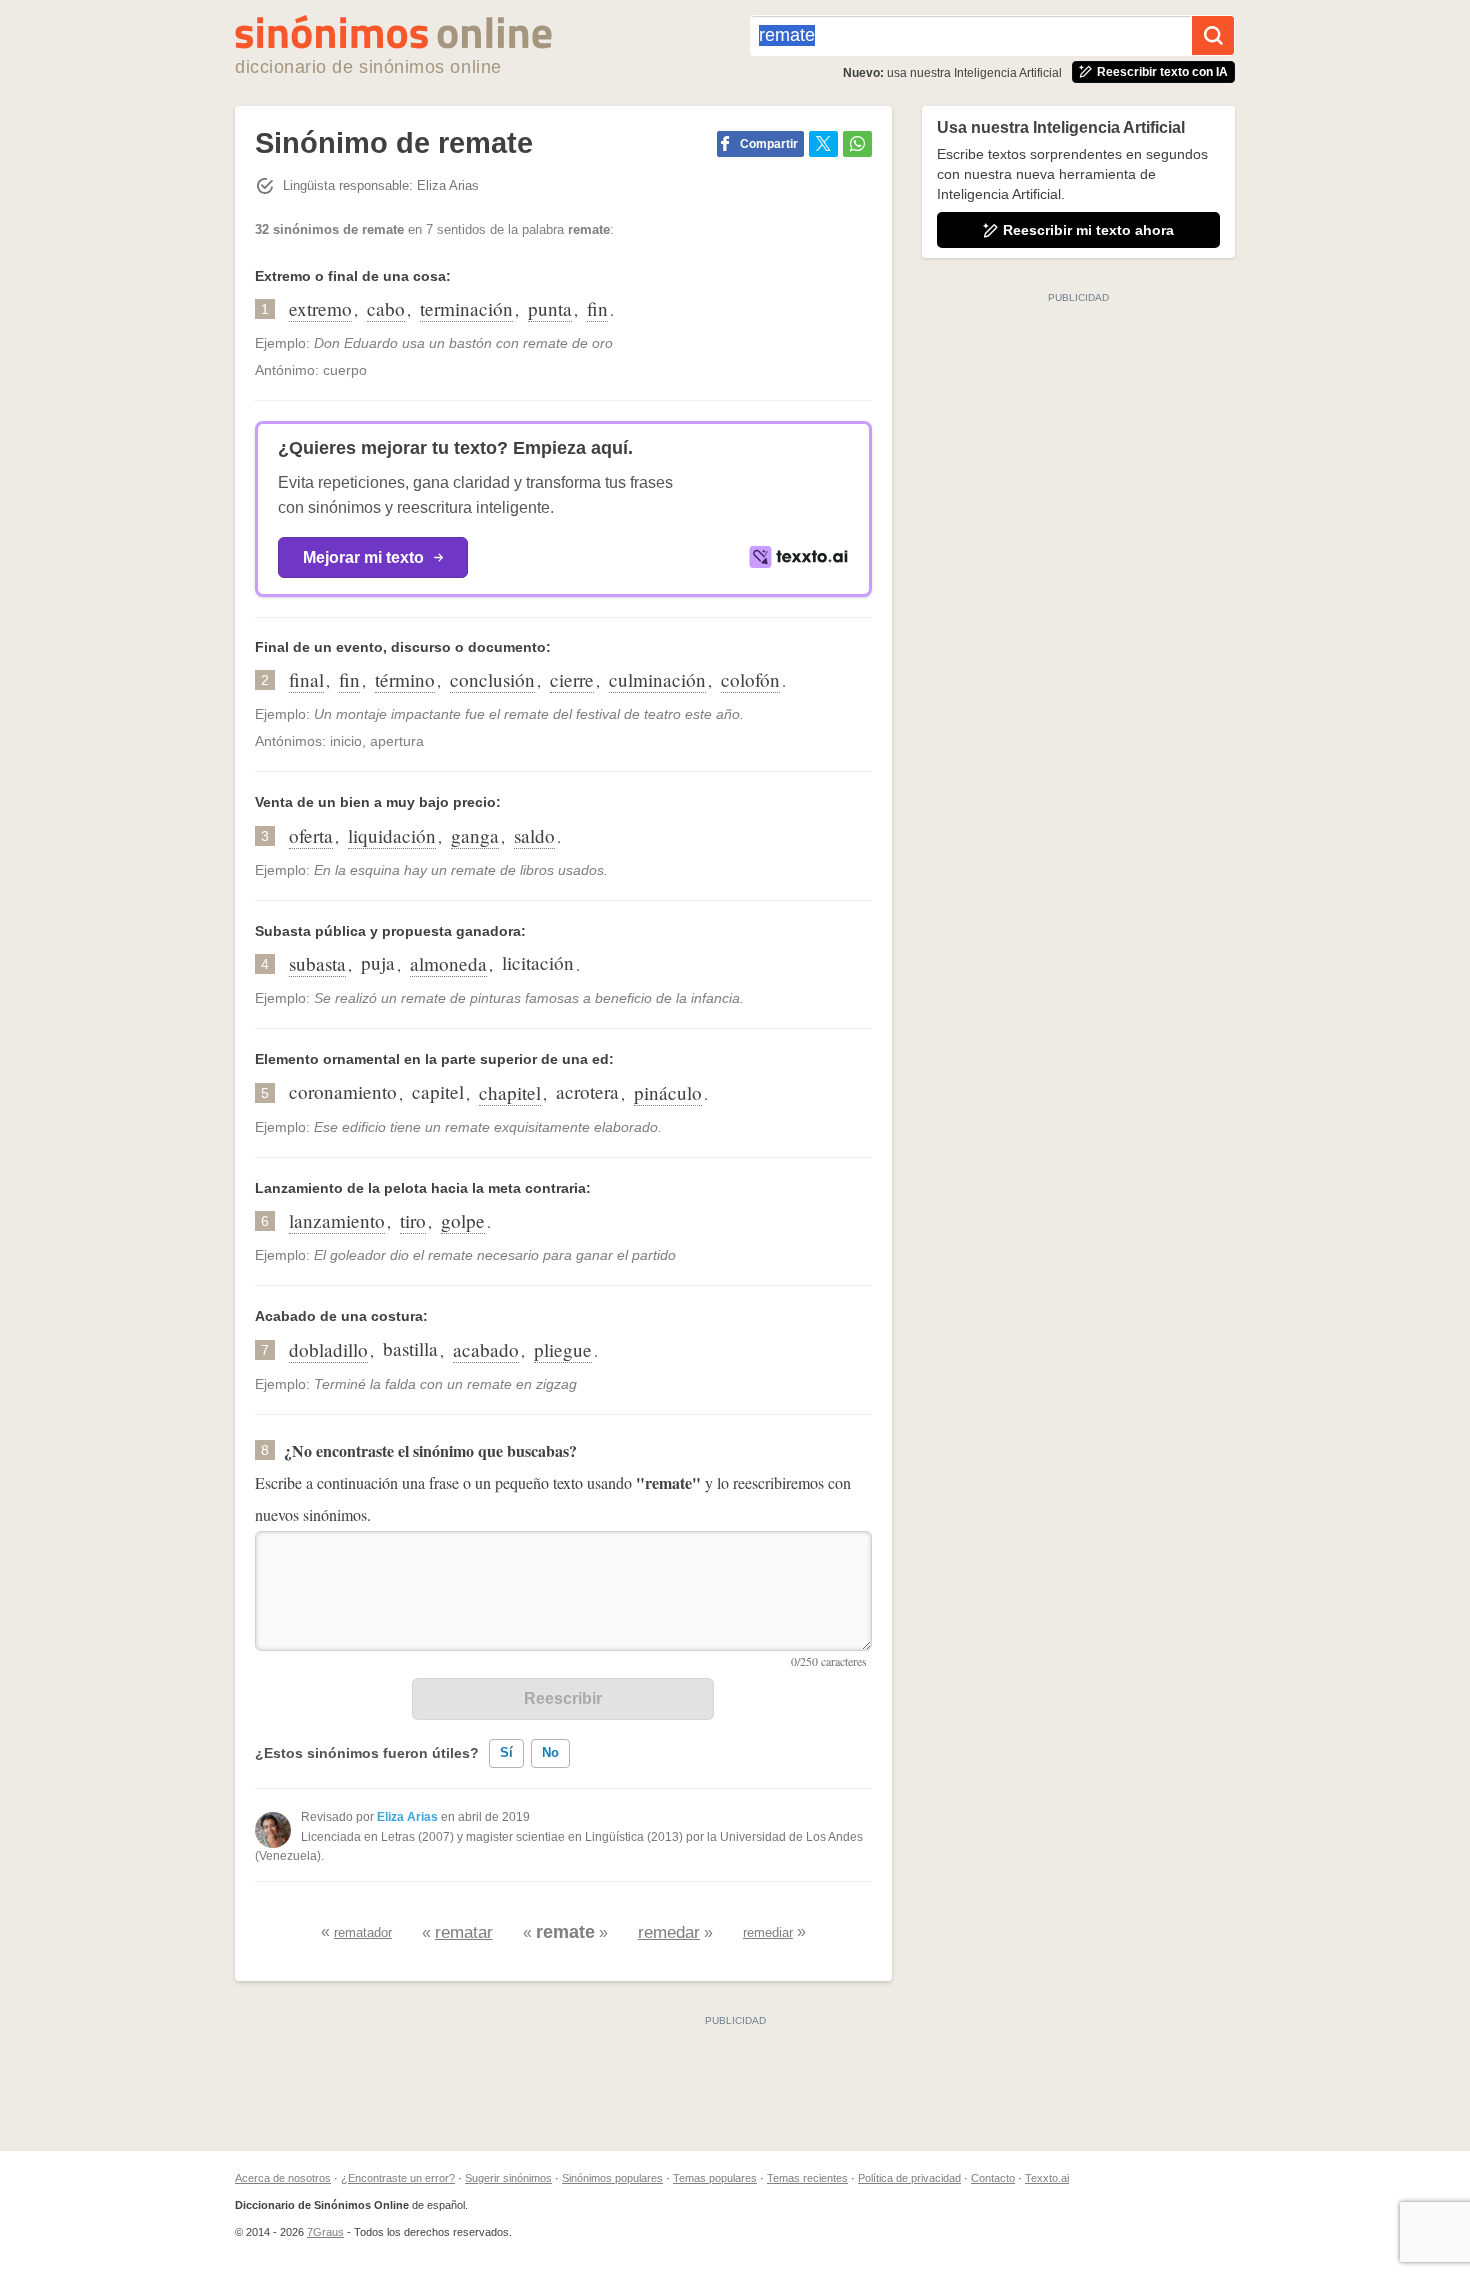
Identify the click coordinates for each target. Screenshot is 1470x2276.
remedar (669, 1932)
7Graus (325, 2232)
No (550, 1752)
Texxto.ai (1047, 2178)
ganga (475, 835)
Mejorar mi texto (363, 557)
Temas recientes (807, 2178)
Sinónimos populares (612, 2178)
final (306, 679)
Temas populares (715, 2178)
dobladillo (328, 1349)
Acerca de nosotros (283, 2178)
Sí (506, 1752)
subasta (317, 963)
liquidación (392, 835)
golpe (463, 1220)
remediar (768, 1932)
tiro (413, 1220)
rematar (464, 1932)
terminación (466, 308)
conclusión (492, 679)
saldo (534, 835)
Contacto (993, 2178)
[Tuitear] (823, 144)
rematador (363, 1932)
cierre (572, 679)
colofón (750, 679)
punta (550, 308)
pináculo (668, 1092)
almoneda (448, 963)
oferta (311, 835)
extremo (320, 308)
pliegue (563, 1349)
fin (597, 308)
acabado (486, 1349)
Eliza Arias (407, 1817)
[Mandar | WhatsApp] (857, 144)
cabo (386, 308)
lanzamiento (337, 1220)
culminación (657, 679)
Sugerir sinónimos (508, 2178)
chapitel (510, 1092)
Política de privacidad (909, 2178)
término (405, 679)
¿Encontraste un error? (398, 2178)
